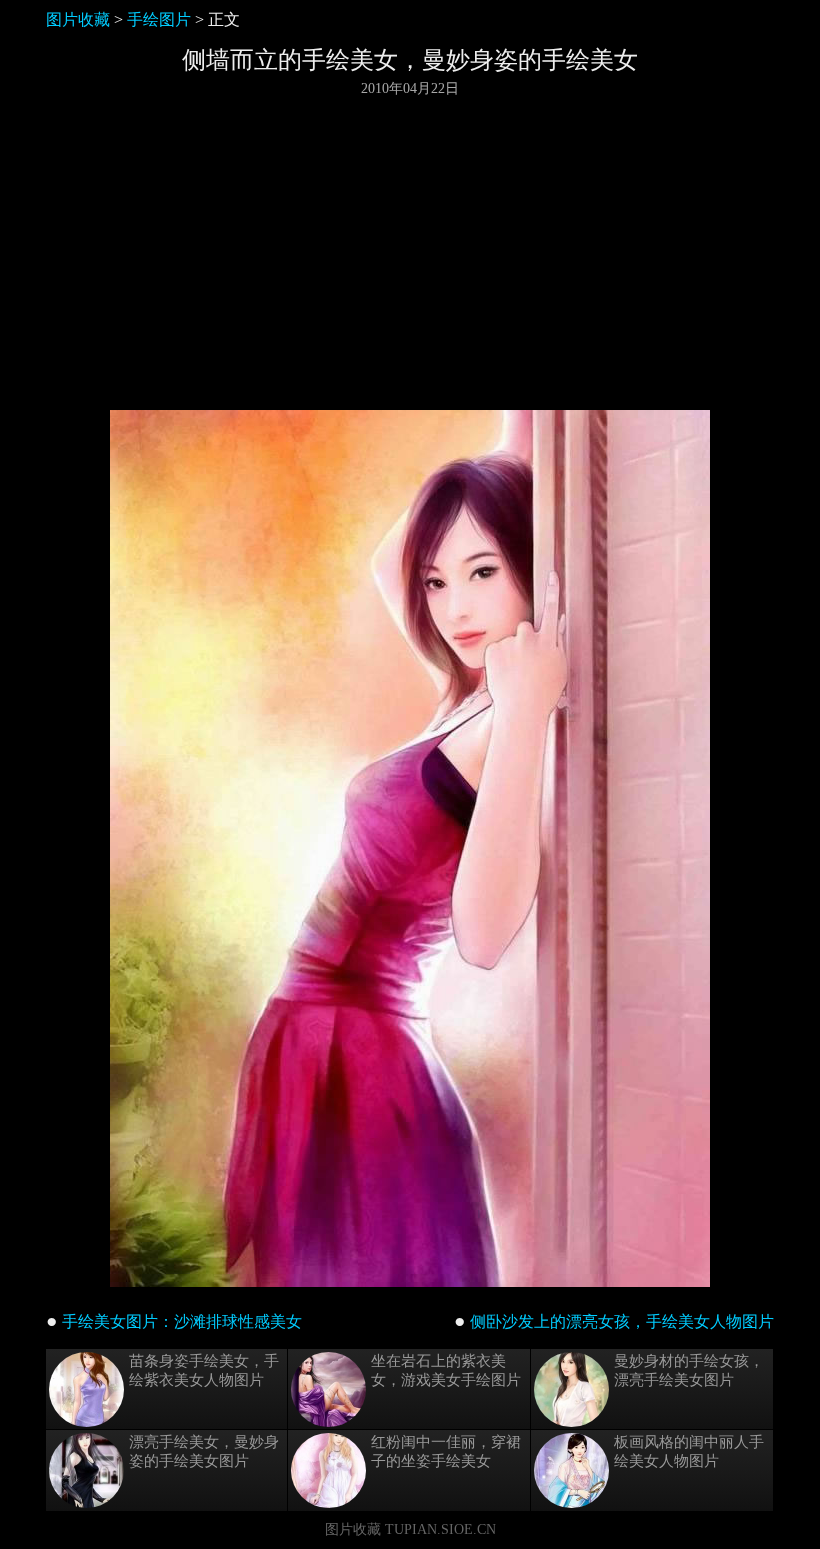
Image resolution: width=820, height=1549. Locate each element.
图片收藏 (78, 19)
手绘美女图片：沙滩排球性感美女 (182, 1321)
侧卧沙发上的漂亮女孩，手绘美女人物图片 (622, 1321)
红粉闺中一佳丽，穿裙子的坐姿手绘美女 (446, 1451)
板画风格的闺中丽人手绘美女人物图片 (689, 1451)
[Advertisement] (410, 254)
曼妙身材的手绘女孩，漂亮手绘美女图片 (689, 1370)
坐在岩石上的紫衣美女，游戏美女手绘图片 (446, 1370)
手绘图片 (159, 19)
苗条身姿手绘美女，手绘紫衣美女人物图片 (204, 1370)
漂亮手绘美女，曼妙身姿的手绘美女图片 (204, 1451)
